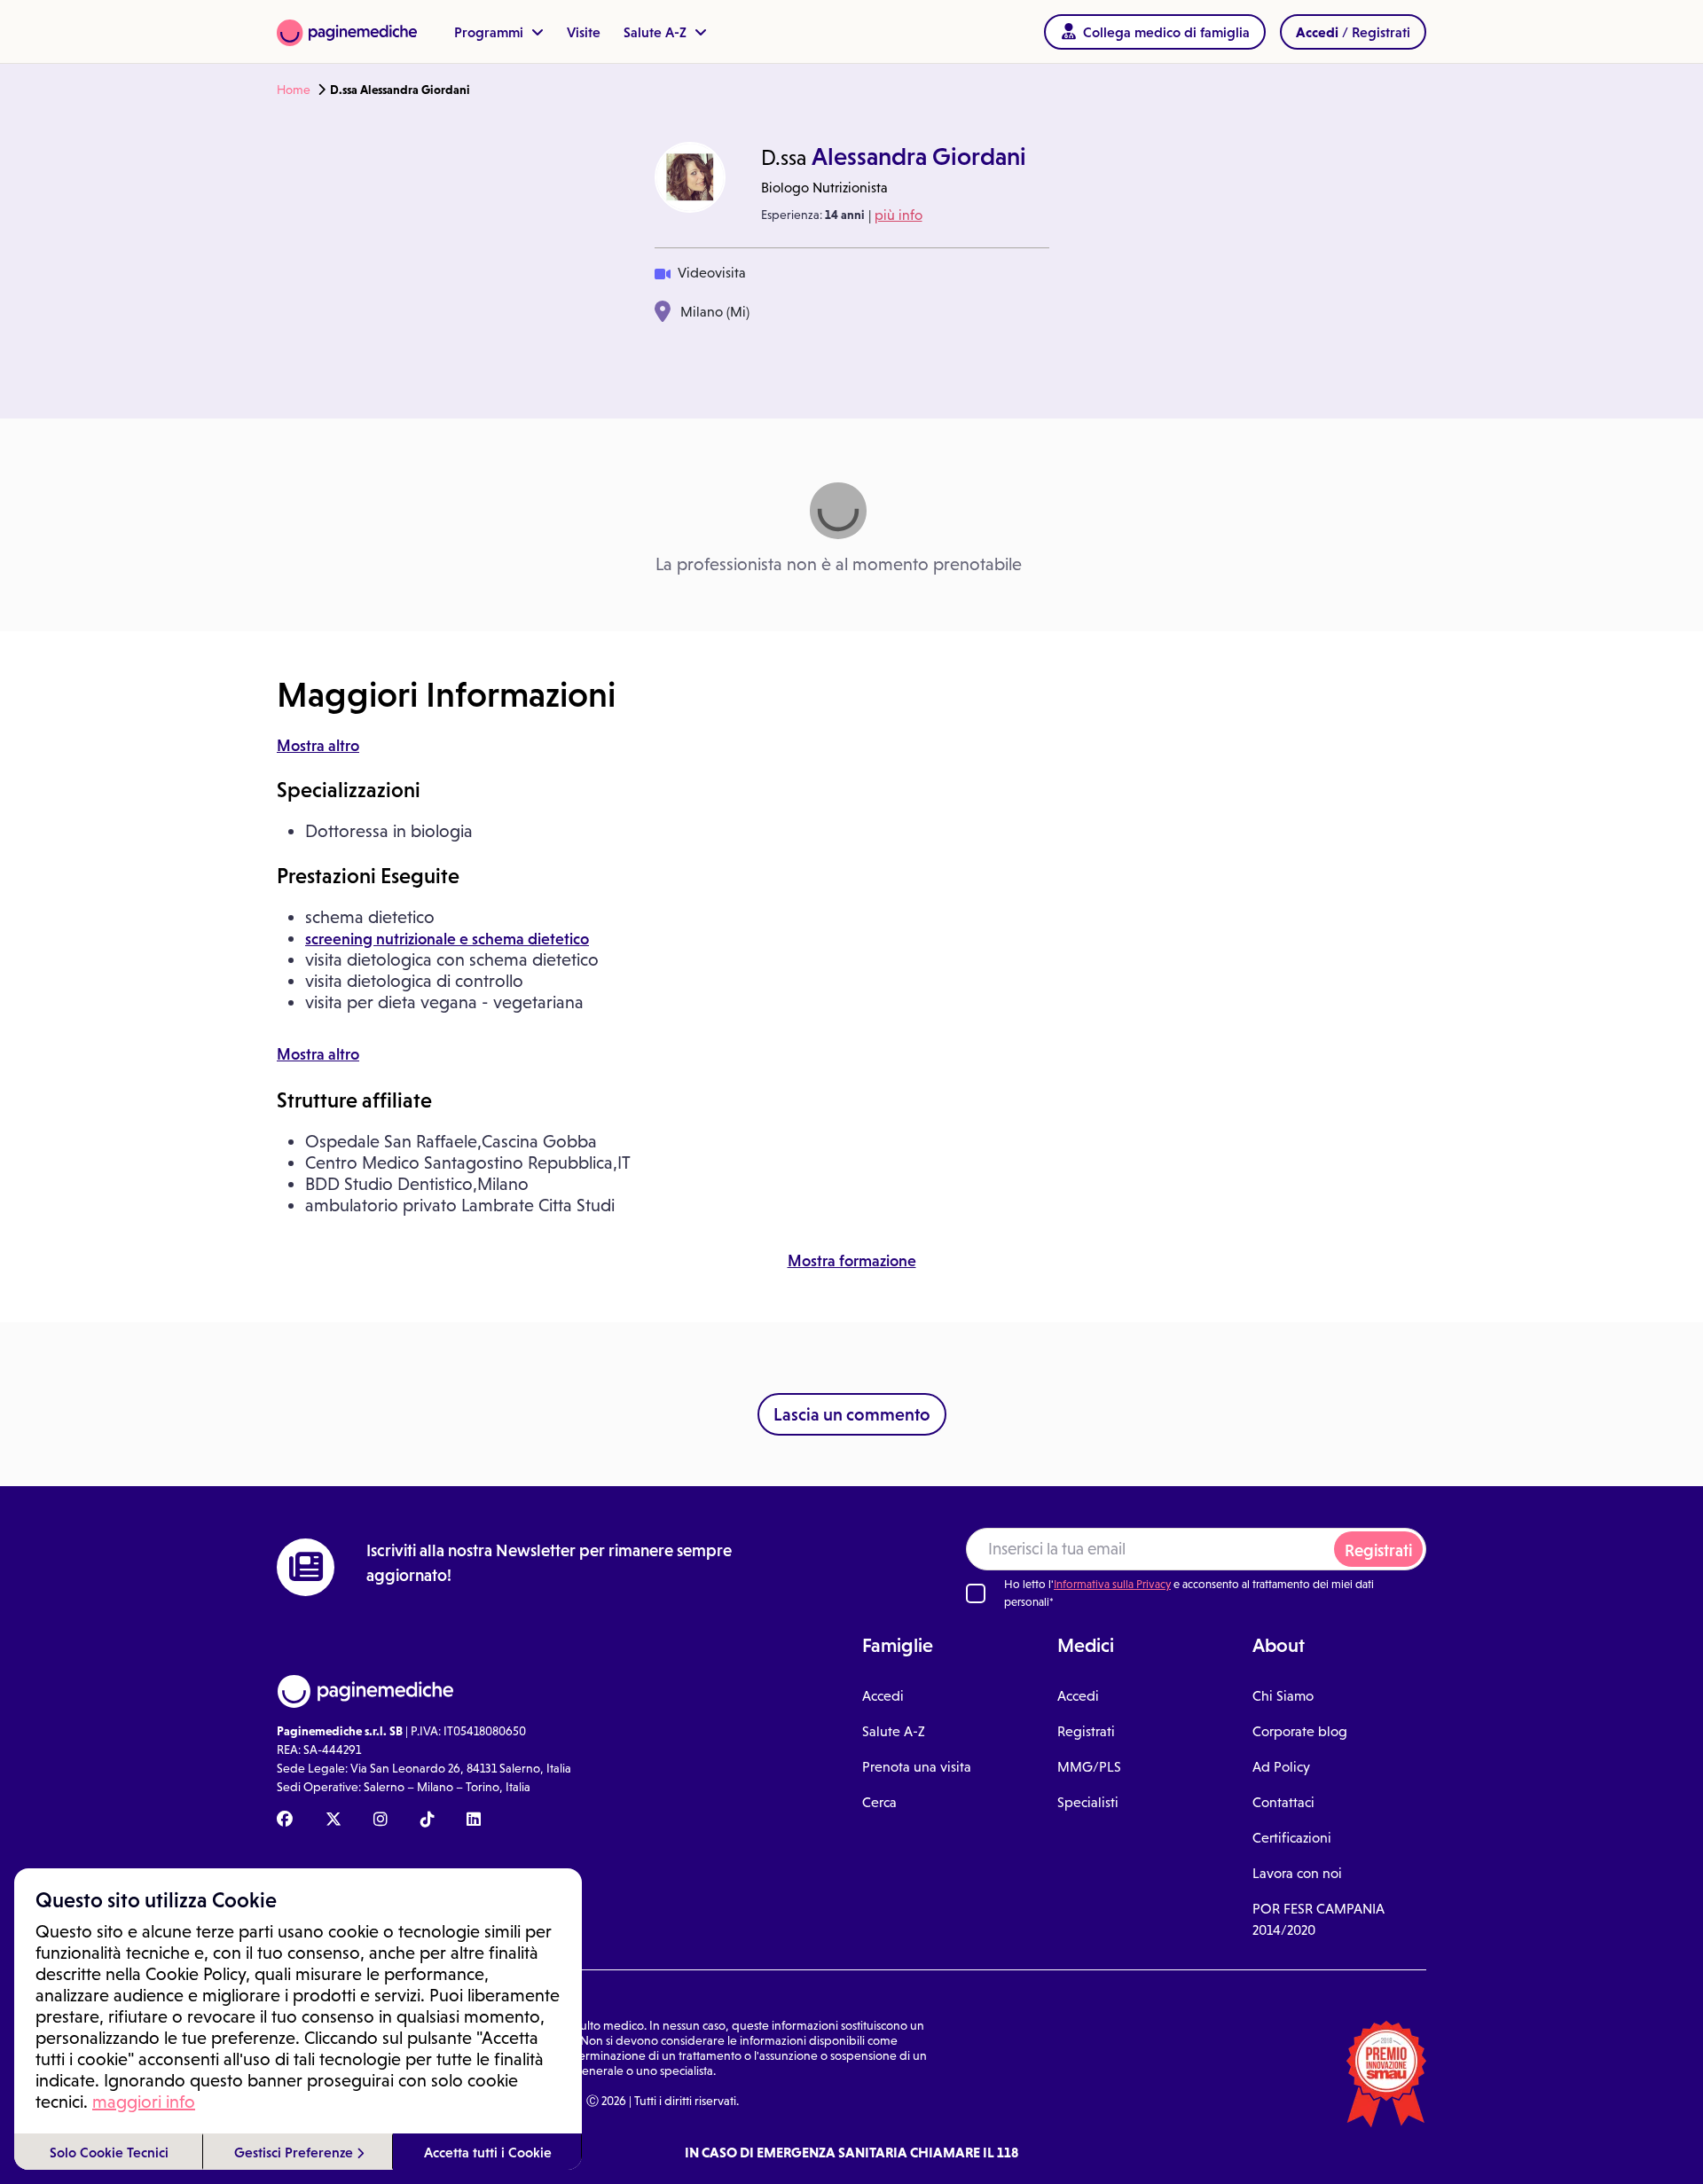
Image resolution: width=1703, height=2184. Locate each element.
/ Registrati (1353, 32)
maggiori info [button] (144, 2102)
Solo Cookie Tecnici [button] (109, 2152)
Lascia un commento (852, 1414)
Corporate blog (1300, 1731)
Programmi (490, 32)
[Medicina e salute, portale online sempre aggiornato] (347, 31)
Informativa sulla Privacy (1112, 1584)
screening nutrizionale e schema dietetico (447, 939)
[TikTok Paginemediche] (428, 1820)
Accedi (883, 1696)
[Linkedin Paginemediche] (474, 1820)
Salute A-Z (657, 32)
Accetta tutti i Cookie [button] (488, 2152)
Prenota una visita (917, 1767)
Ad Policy (1281, 1767)
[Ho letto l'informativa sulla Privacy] (976, 1593)
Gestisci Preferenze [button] (295, 2152)
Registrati (1378, 1550)
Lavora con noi (1297, 1873)
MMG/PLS (1089, 1767)
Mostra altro (318, 746)
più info (899, 215)
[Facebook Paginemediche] (285, 1820)
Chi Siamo (1283, 1696)
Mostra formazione (852, 1261)
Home (294, 90)
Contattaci (1283, 1802)
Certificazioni (1292, 1838)
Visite (584, 32)
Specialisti (1088, 1802)
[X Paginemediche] (334, 1820)
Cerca (879, 1802)
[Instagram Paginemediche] (381, 1820)
